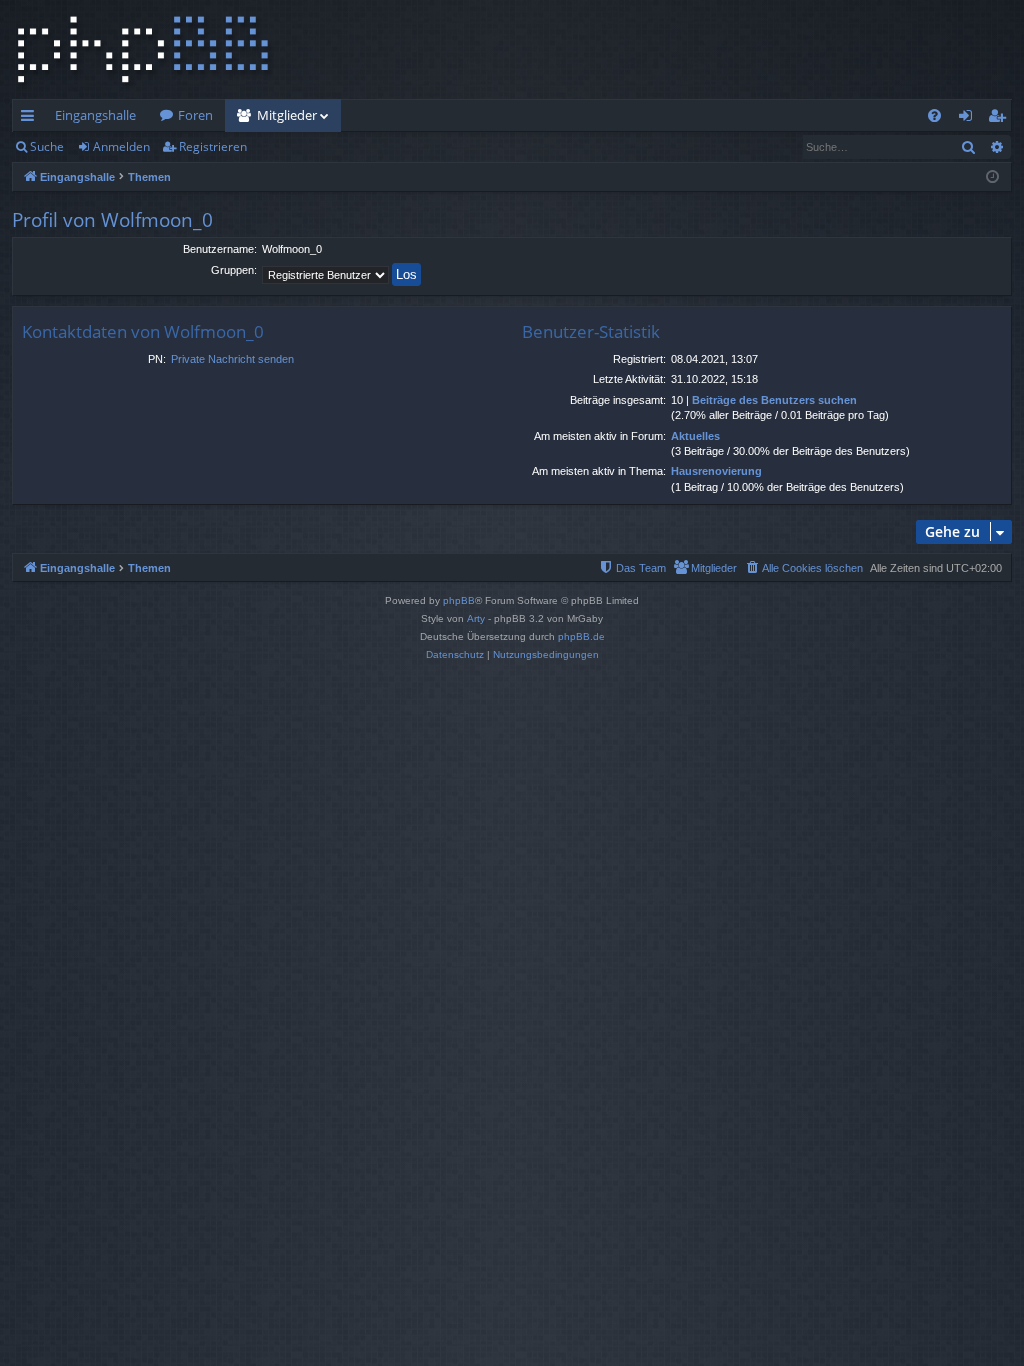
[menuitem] (934, 115)
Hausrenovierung (716, 471)
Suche (47, 146)
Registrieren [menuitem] (1000, 119)
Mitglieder (287, 115)
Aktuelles (695, 436)
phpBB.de (581, 636)
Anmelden (121, 146)
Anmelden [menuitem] (969, 119)
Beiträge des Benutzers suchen (774, 400)
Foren (195, 115)
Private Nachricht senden (232, 359)
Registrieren (213, 146)
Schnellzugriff (31, 119)
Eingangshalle (95, 115)
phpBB (459, 600)
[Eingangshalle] (143, 49)
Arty (476, 618)
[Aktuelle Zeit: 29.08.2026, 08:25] (992, 177)
